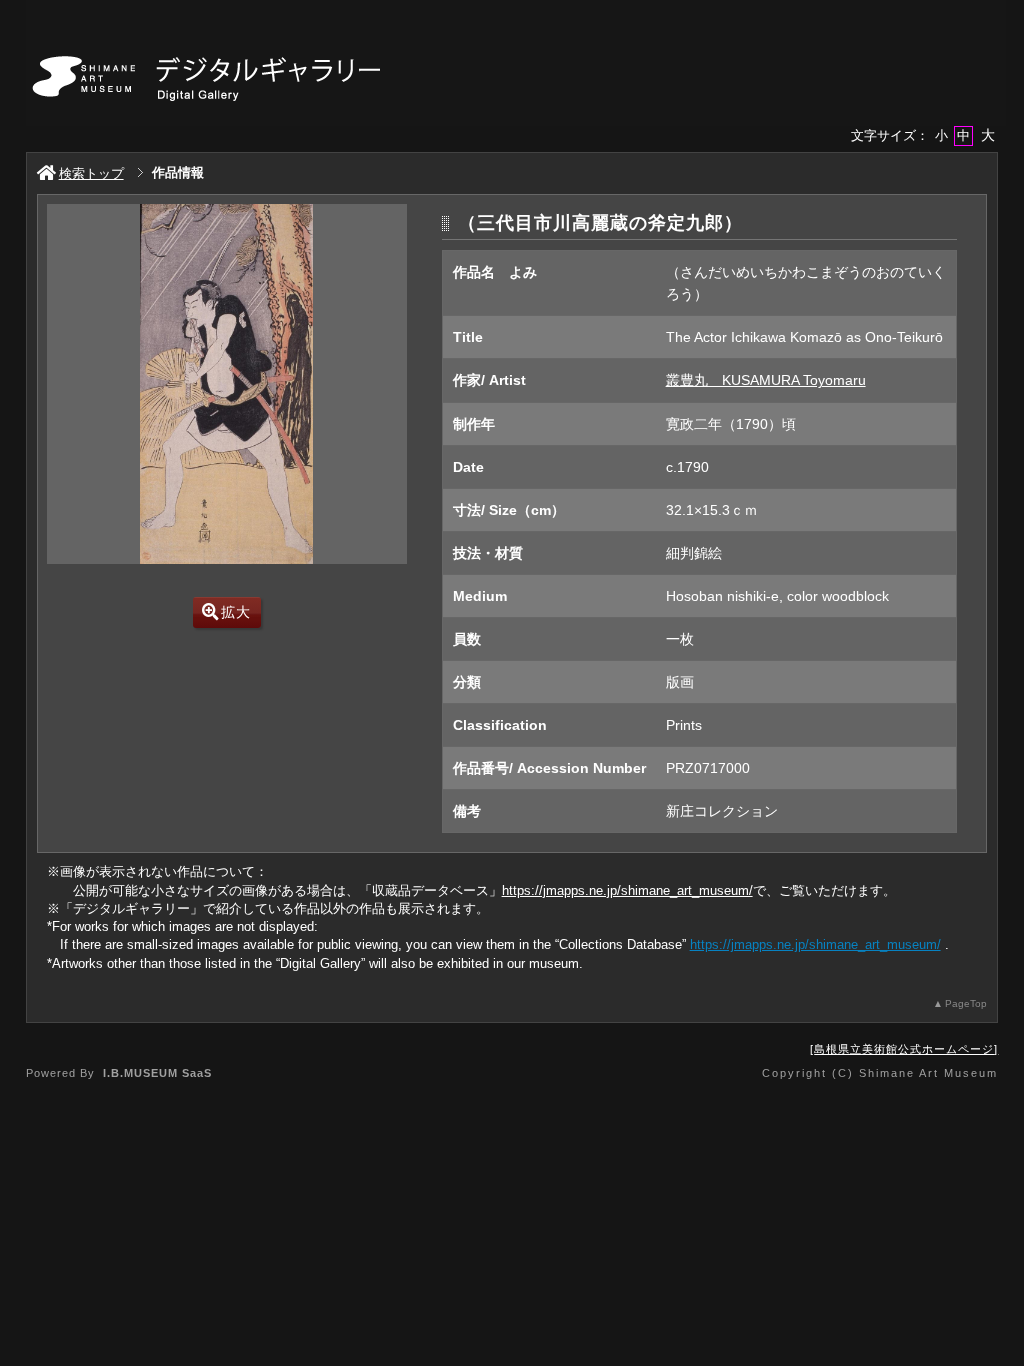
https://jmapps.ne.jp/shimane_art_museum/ (627, 890)
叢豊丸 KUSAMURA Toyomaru (766, 380)
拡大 (236, 612)
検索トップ (91, 173)
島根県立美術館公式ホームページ (904, 1049)
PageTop (966, 1003)
